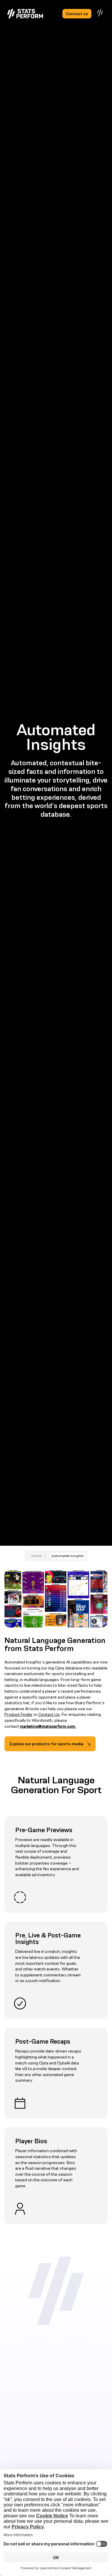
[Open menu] (100, 13)
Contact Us (49, 1714)
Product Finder (19, 1714)
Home (36, 1556)
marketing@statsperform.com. (48, 1726)
